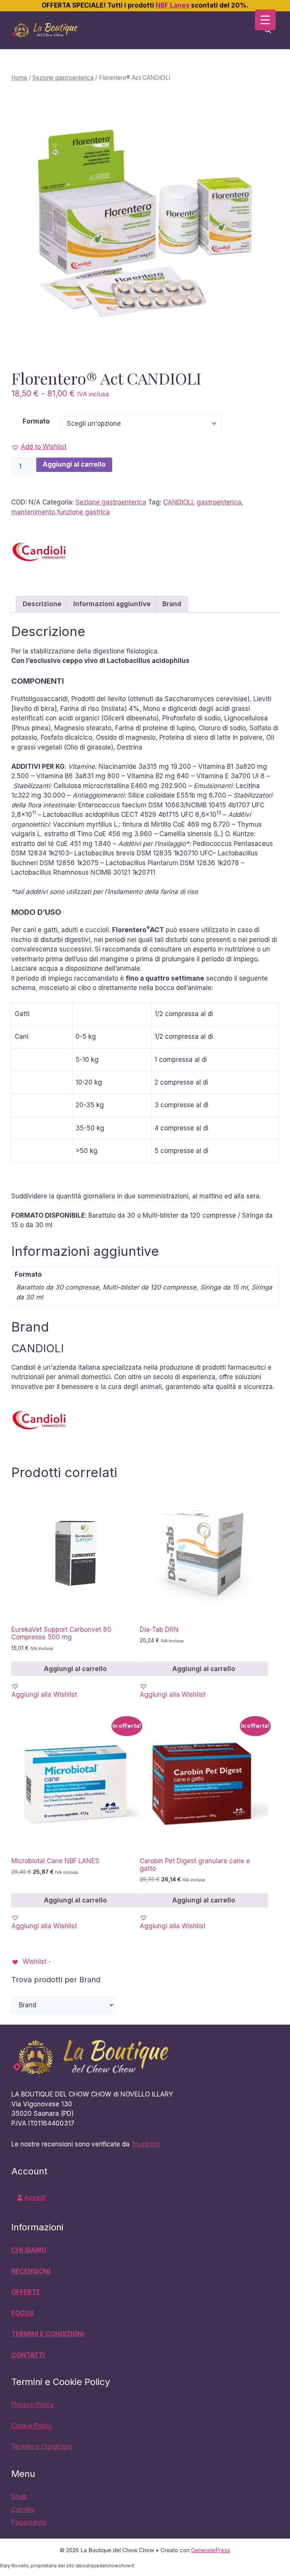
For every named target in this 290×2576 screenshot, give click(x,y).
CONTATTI (28, 2355)
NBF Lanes (173, 5)
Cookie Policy (32, 2426)
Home (19, 78)
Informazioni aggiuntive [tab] (112, 604)
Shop (19, 2497)
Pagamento (29, 2522)
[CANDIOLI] (40, 553)
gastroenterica (219, 502)
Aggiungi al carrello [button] (75, 1669)
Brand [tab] (172, 604)
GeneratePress (211, 2550)
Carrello (23, 2509)
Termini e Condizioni (42, 2447)
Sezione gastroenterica (63, 78)
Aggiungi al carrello (74, 464)
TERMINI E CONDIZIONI (48, 2334)
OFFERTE (26, 2292)
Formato (36, 421)
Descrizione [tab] (42, 604)
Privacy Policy (33, 2405)
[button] (39, 447)
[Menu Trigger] (265, 20)
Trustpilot (146, 2144)
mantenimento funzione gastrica (61, 512)
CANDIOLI (178, 502)
